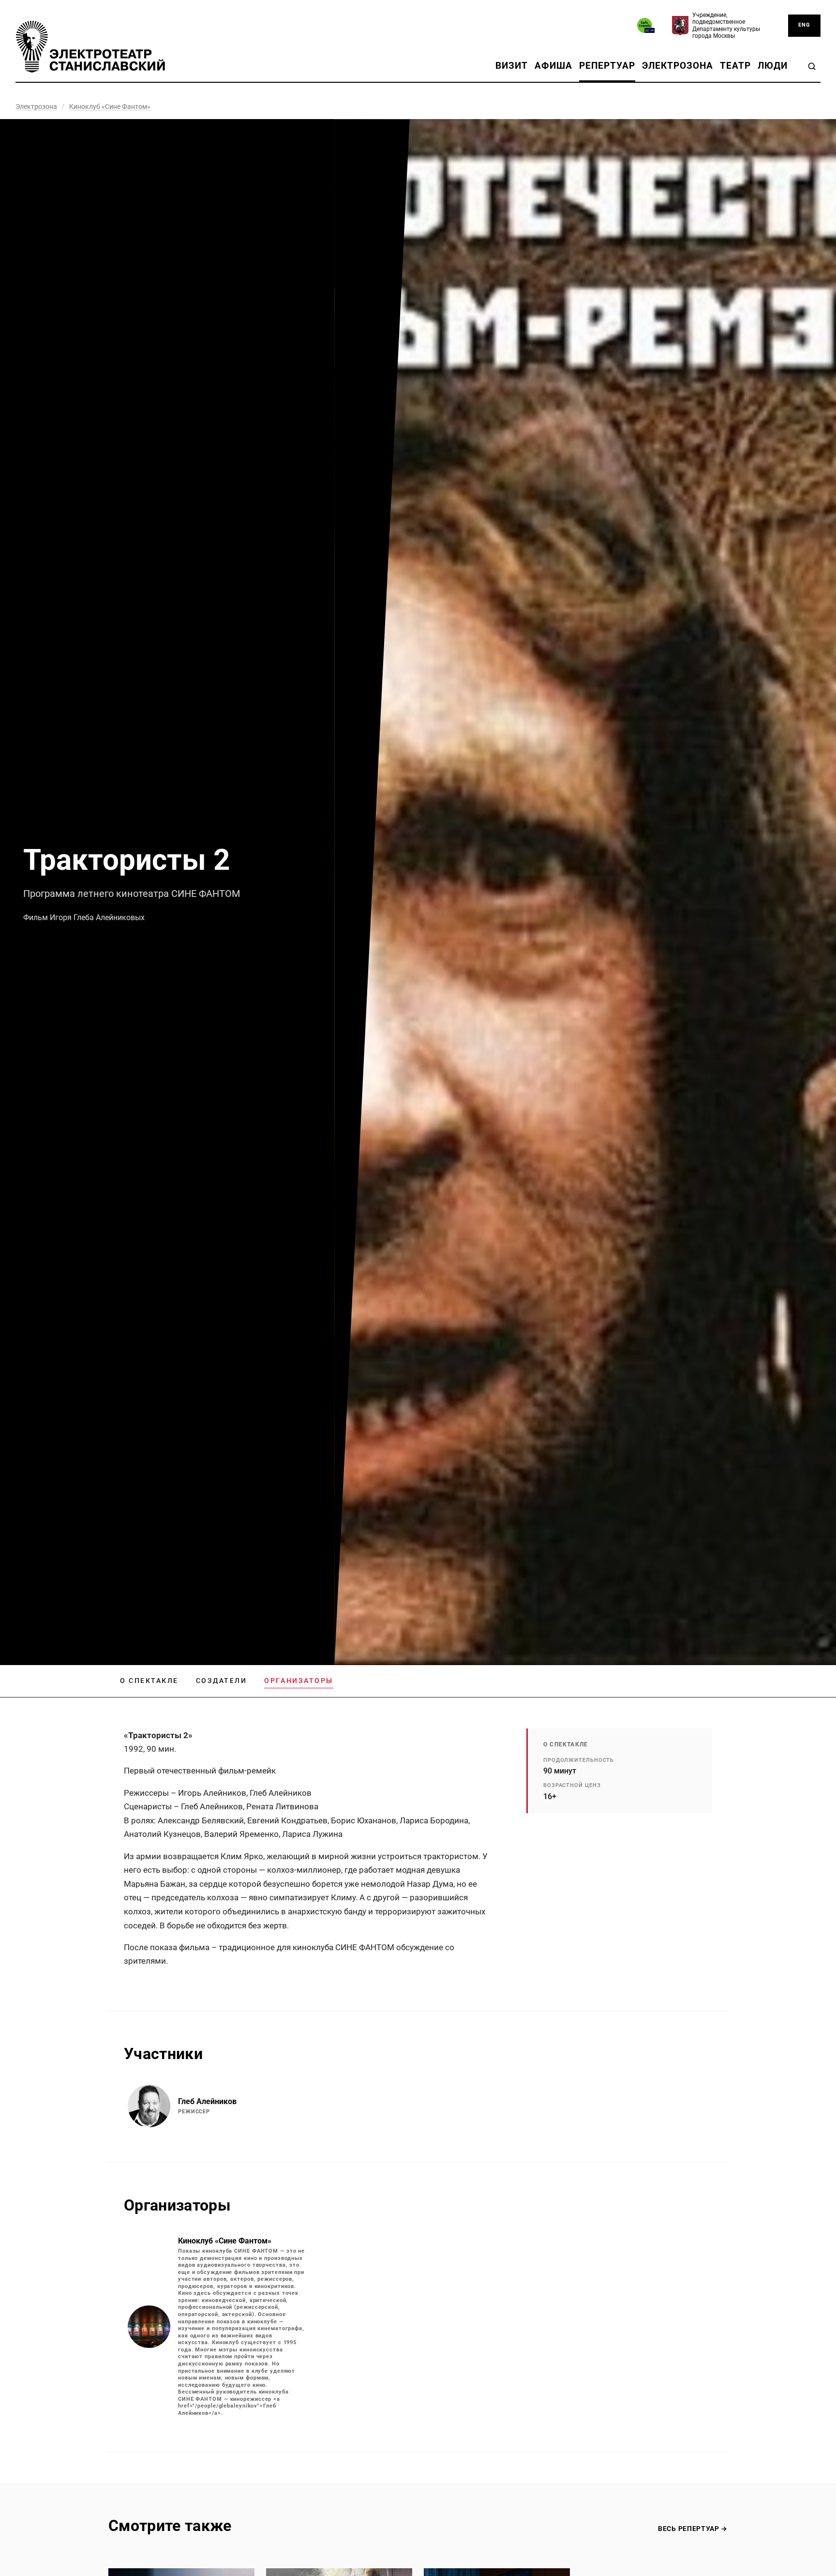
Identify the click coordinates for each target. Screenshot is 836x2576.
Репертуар (607, 66)
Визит (512, 66)
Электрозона (678, 66)
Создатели (222, 1681)
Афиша (553, 66)
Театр (735, 66)
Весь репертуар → (693, 2529)
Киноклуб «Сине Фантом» (110, 106)
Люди (773, 66)
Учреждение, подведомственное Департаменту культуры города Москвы (726, 25)
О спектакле (149, 1681)
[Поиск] (812, 66)
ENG (804, 25)
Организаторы (299, 1681)
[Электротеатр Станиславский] (90, 47)
